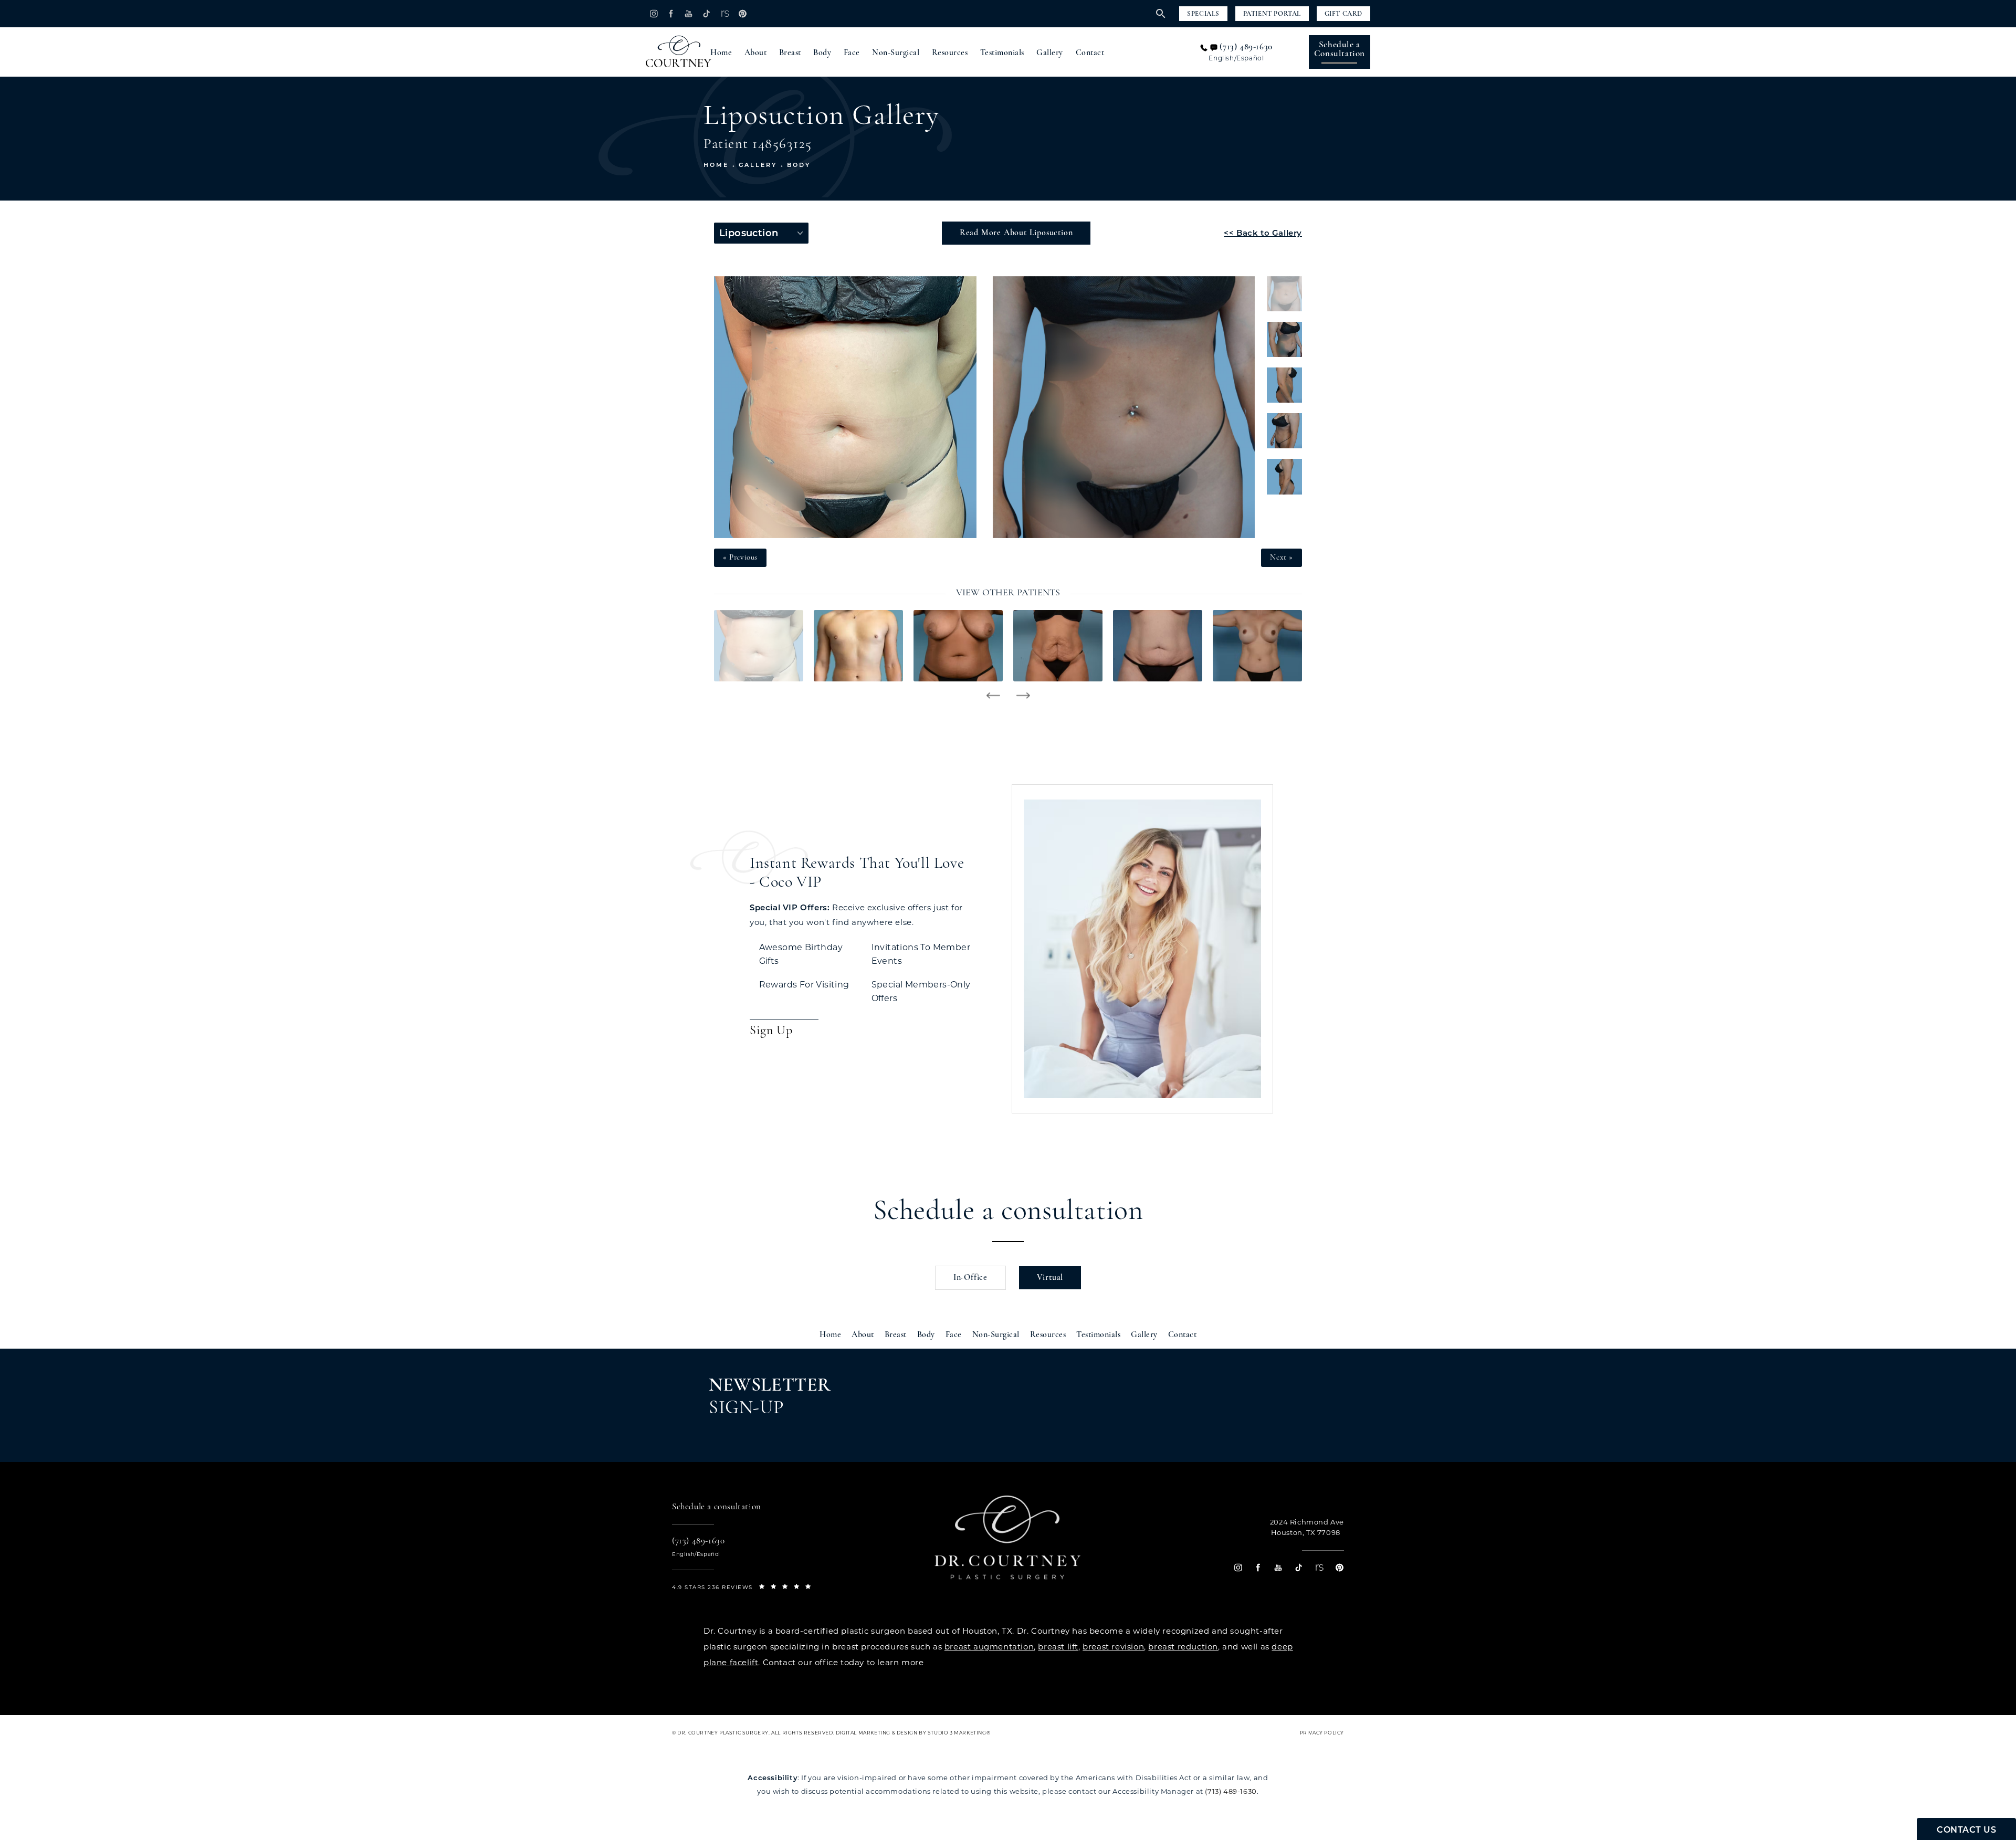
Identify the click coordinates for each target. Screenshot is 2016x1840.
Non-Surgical (896, 53)
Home (721, 53)
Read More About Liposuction (1016, 233)
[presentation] (993, 696)
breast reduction (1183, 1647)
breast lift (1058, 1647)
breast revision (1113, 1647)
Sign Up (771, 1031)
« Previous (740, 558)
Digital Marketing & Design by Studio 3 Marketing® (913, 1733)
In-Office (970, 1278)
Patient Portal (1272, 14)
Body (822, 53)
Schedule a (1340, 49)
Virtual (1050, 1278)
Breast (790, 53)
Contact (1090, 53)
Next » (1282, 558)
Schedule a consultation (1008, 1212)
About (756, 53)
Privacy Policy (1322, 1733)
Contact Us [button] (1966, 1830)
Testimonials (1002, 53)
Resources (950, 53)
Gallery (1050, 53)
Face (852, 53)
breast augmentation (989, 1647)
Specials (1203, 14)
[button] (653, 13)
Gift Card (1343, 14)
